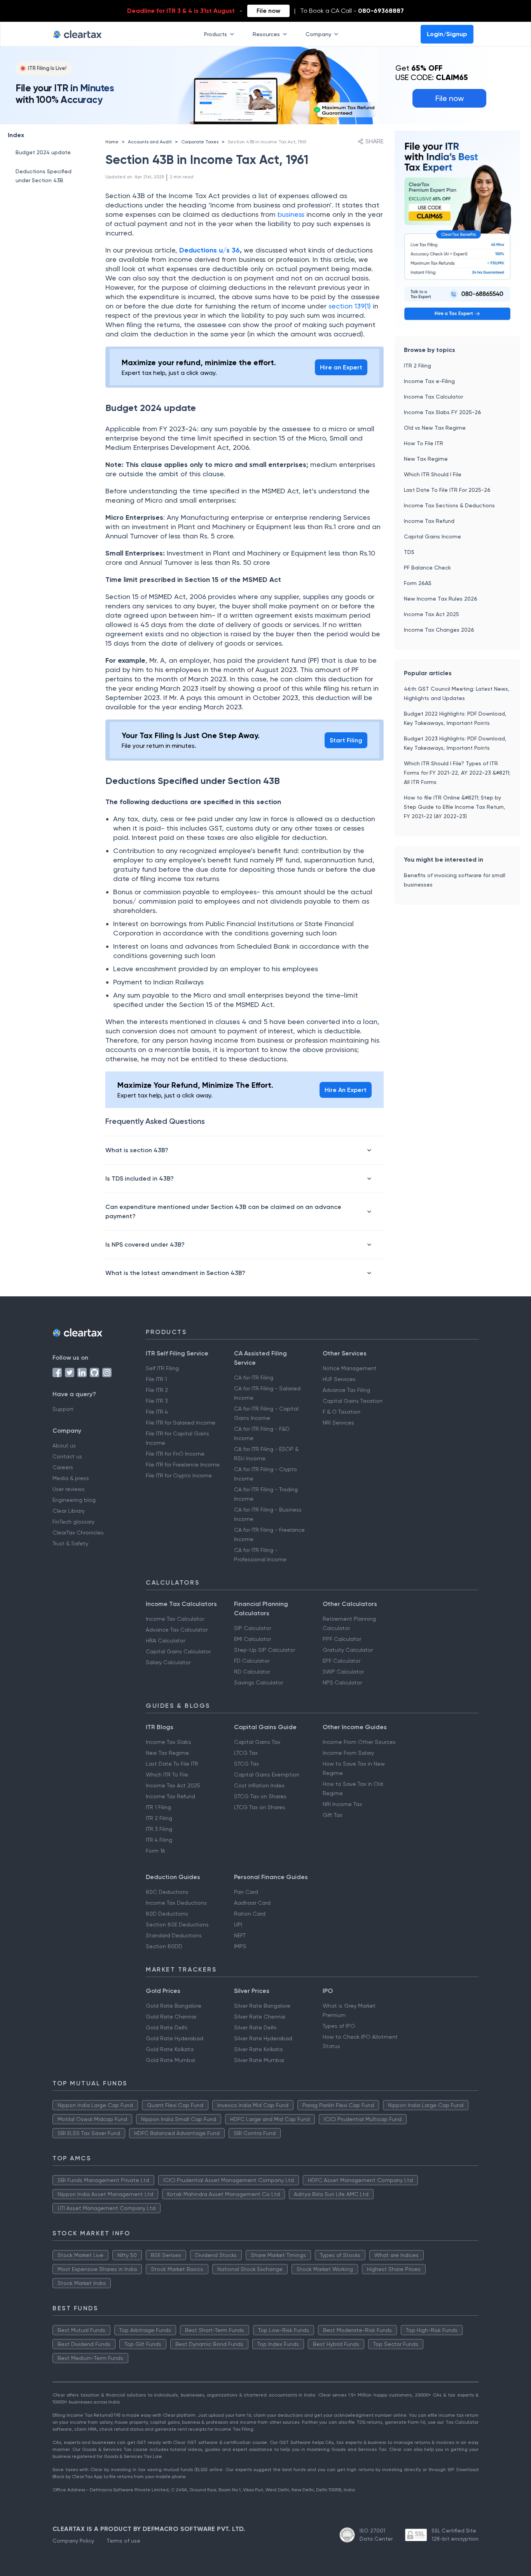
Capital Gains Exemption (267, 1775)
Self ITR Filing (162, 1368)
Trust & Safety (70, 1543)
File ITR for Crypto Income (179, 1475)
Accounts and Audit (150, 142)
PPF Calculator (342, 1639)
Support (63, 1409)
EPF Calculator (341, 1661)
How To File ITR (424, 443)
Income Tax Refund (429, 521)
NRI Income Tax (342, 1804)
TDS (409, 552)
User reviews (69, 1489)
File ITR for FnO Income (175, 1454)
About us (64, 1446)
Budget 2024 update (43, 152)
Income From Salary (348, 1753)
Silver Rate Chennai (260, 2017)
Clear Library (69, 1511)
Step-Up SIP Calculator (265, 1650)
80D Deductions (167, 1914)
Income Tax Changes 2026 (439, 630)
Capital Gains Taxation (353, 1401)
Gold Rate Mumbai (170, 2060)
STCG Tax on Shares (260, 1796)
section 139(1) (350, 306)
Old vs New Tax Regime (435, 428)
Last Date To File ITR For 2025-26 (447, 490)
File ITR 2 (157, 1390)
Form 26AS (418, 583)
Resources (266, 34)
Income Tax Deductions (176, 1903)
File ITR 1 (156, 1379)
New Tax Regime (426, 459)
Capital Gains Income (432, 536)
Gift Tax (333, 1815)
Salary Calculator (168, 1662)
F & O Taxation (341, 1412)
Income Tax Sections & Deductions (449, 505)
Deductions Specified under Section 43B (44, 176)
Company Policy (73, 2541)
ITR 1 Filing (158, 1807)
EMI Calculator (252, 1639)
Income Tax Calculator (433, 397)
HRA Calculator (165, 1641)
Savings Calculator (259, 1682)
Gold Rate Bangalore (174, 2006)
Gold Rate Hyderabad (175, 2038)
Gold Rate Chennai (171, 2017)
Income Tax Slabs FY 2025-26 (443, 412)
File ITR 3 (157, 1401)
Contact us (67, 1456)
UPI (238, 1925)
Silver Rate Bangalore (262, 2006)
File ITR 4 (157, 1412)
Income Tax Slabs (169, 1742)
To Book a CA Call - (352, 11)
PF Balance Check (427, 568)
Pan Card (246, 1892)
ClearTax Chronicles (78, 1533)
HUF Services (339, 1379)
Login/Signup (447, 34)
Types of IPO (339, 2026)
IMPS (240, 1946)
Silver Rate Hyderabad (263, 2038)
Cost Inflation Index (259, 1785)
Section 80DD (164, 1946)
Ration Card (250, 1914)
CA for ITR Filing (254, 1378)
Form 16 (155, 1851)
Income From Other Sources (359, 1742)
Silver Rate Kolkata (258, 2049)
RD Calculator (252, 1672)
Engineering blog (74, 1500)
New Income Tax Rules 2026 (441, 599)
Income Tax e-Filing (429, 381)
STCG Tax (246, 1764)
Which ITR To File (167, 1775)
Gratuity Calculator (348, 1650)
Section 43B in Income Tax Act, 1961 (267, 142)
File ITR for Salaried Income (181, 1423)
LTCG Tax (246, 1753)
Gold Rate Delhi (167, 2027)
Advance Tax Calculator (177, 1630)
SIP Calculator (252, 1628)
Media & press (71, 1478)
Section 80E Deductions (177, 1925)
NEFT (240, 1935)
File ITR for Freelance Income (183, 1465)
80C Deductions (167, 1892)
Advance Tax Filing (346, 1390)
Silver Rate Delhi (255, 2027)
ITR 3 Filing (159, 1829)
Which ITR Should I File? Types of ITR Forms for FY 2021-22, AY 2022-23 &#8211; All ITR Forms (457, 773)
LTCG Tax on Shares (260, 1807)
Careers (63, 1467)
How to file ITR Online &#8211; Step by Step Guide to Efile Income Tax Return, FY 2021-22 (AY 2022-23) (455, 807)
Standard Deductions (174, 1935)
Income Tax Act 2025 (431, 614)
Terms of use (123, 2541)
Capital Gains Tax (257, 1742)
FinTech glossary (73, 1522)
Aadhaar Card (252, 1903)
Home (112, 142)
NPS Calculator (342, 1682)
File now (268, 11)
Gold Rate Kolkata (170, 2049)
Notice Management (350, 1368)
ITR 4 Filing (159, 1840)
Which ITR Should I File (433, 474)
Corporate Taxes (200, 142)
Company (318, 34)
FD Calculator (252, 1661)
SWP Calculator (343, 1672)
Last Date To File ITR (172, 1764)
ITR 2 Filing (417, 366)
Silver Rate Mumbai (259, 2060)
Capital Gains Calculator (178, 1651)
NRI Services (338, 1423)
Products (216, 34)
